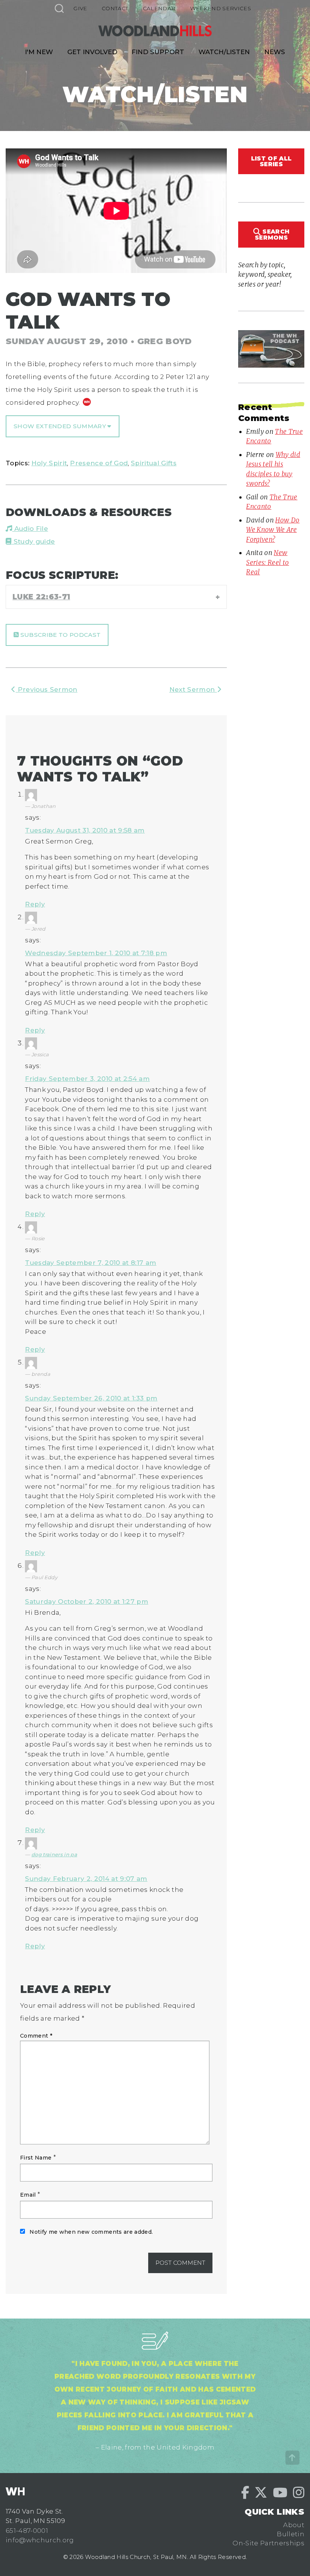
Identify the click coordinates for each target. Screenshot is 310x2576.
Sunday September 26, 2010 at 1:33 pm (91, 1398)
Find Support (158, 52)
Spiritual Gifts (154, 463)
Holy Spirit (49, 463)
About (294, 2525)
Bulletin (291, 2534)
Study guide (33, 541)
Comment (36, 2036)
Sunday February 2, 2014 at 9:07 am (86, 1879)
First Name (36, 2158)
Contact (115, 8)
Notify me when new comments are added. (91, 2232)
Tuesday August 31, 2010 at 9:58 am (85, 830)
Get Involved (92, 52)
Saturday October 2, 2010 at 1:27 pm (87, 1601)
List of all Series (271, 161)
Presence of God (99, 463)
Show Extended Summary (60, 426)
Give (80, 8)
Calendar (159, 8)
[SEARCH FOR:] (59, 8)
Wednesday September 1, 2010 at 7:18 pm (96, 953)
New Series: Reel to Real (267, 562)
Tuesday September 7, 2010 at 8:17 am (91, 1263)
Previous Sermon (46, 689)
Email (28, 2195)
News (275, 52)
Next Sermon (193, 689)
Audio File (30, 529)
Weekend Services (221, 8)
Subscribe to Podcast (60, 635)
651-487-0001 (27, 2531)
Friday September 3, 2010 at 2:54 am (87, 1079)
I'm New (39, 52)
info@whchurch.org (40, 2540)
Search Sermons (272, 234)
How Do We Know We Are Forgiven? (273, 530)
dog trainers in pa (54, 1854)
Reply (35, 904)
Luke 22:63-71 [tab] (41, 597)
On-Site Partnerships (268, 2543)
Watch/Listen (224, 52)
